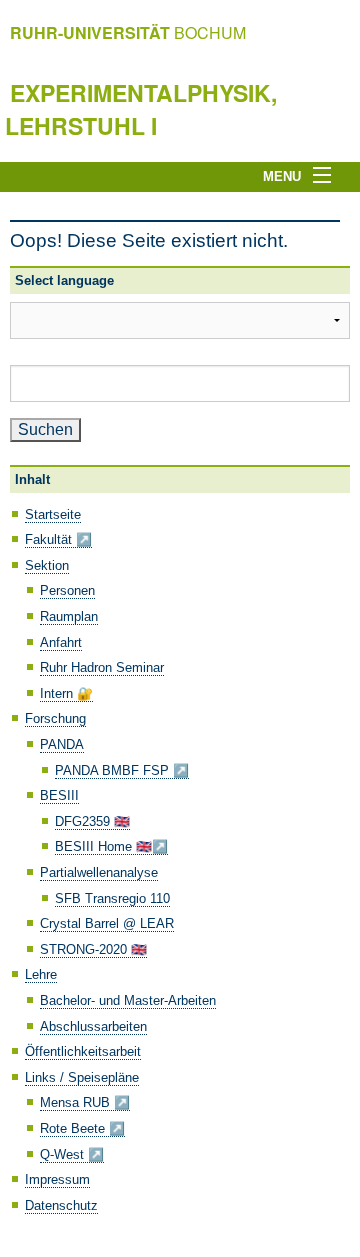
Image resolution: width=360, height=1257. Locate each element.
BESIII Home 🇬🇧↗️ (111, 846)
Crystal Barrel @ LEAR (107, 923)
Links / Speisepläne (82, 1077)
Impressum (57, 1179)
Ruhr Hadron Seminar (102, 667)
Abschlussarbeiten (93, 1026)
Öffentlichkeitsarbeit (83, 1051)
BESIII (59, 795)
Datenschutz (61, 1205)
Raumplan (69, 616)
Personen (67, 590)
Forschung (55, 718)
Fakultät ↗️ (58, 539)
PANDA (62, 744)
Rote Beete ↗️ (82, 1128)
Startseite (53, 514)
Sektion (47, 565)
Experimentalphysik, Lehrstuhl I (141, 108)
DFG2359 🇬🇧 (92, 821)
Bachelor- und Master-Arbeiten (128, 1000)
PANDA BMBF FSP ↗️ (122, 770)
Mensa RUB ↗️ (85, 1102)
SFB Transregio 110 (112, 898)
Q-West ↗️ (72, 1154)
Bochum (128, 32)
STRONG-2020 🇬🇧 (93, 949)
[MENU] (328, 176)
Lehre (41, 974)
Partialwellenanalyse (99, 872)
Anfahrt (61, 642)
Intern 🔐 (66, 693)
